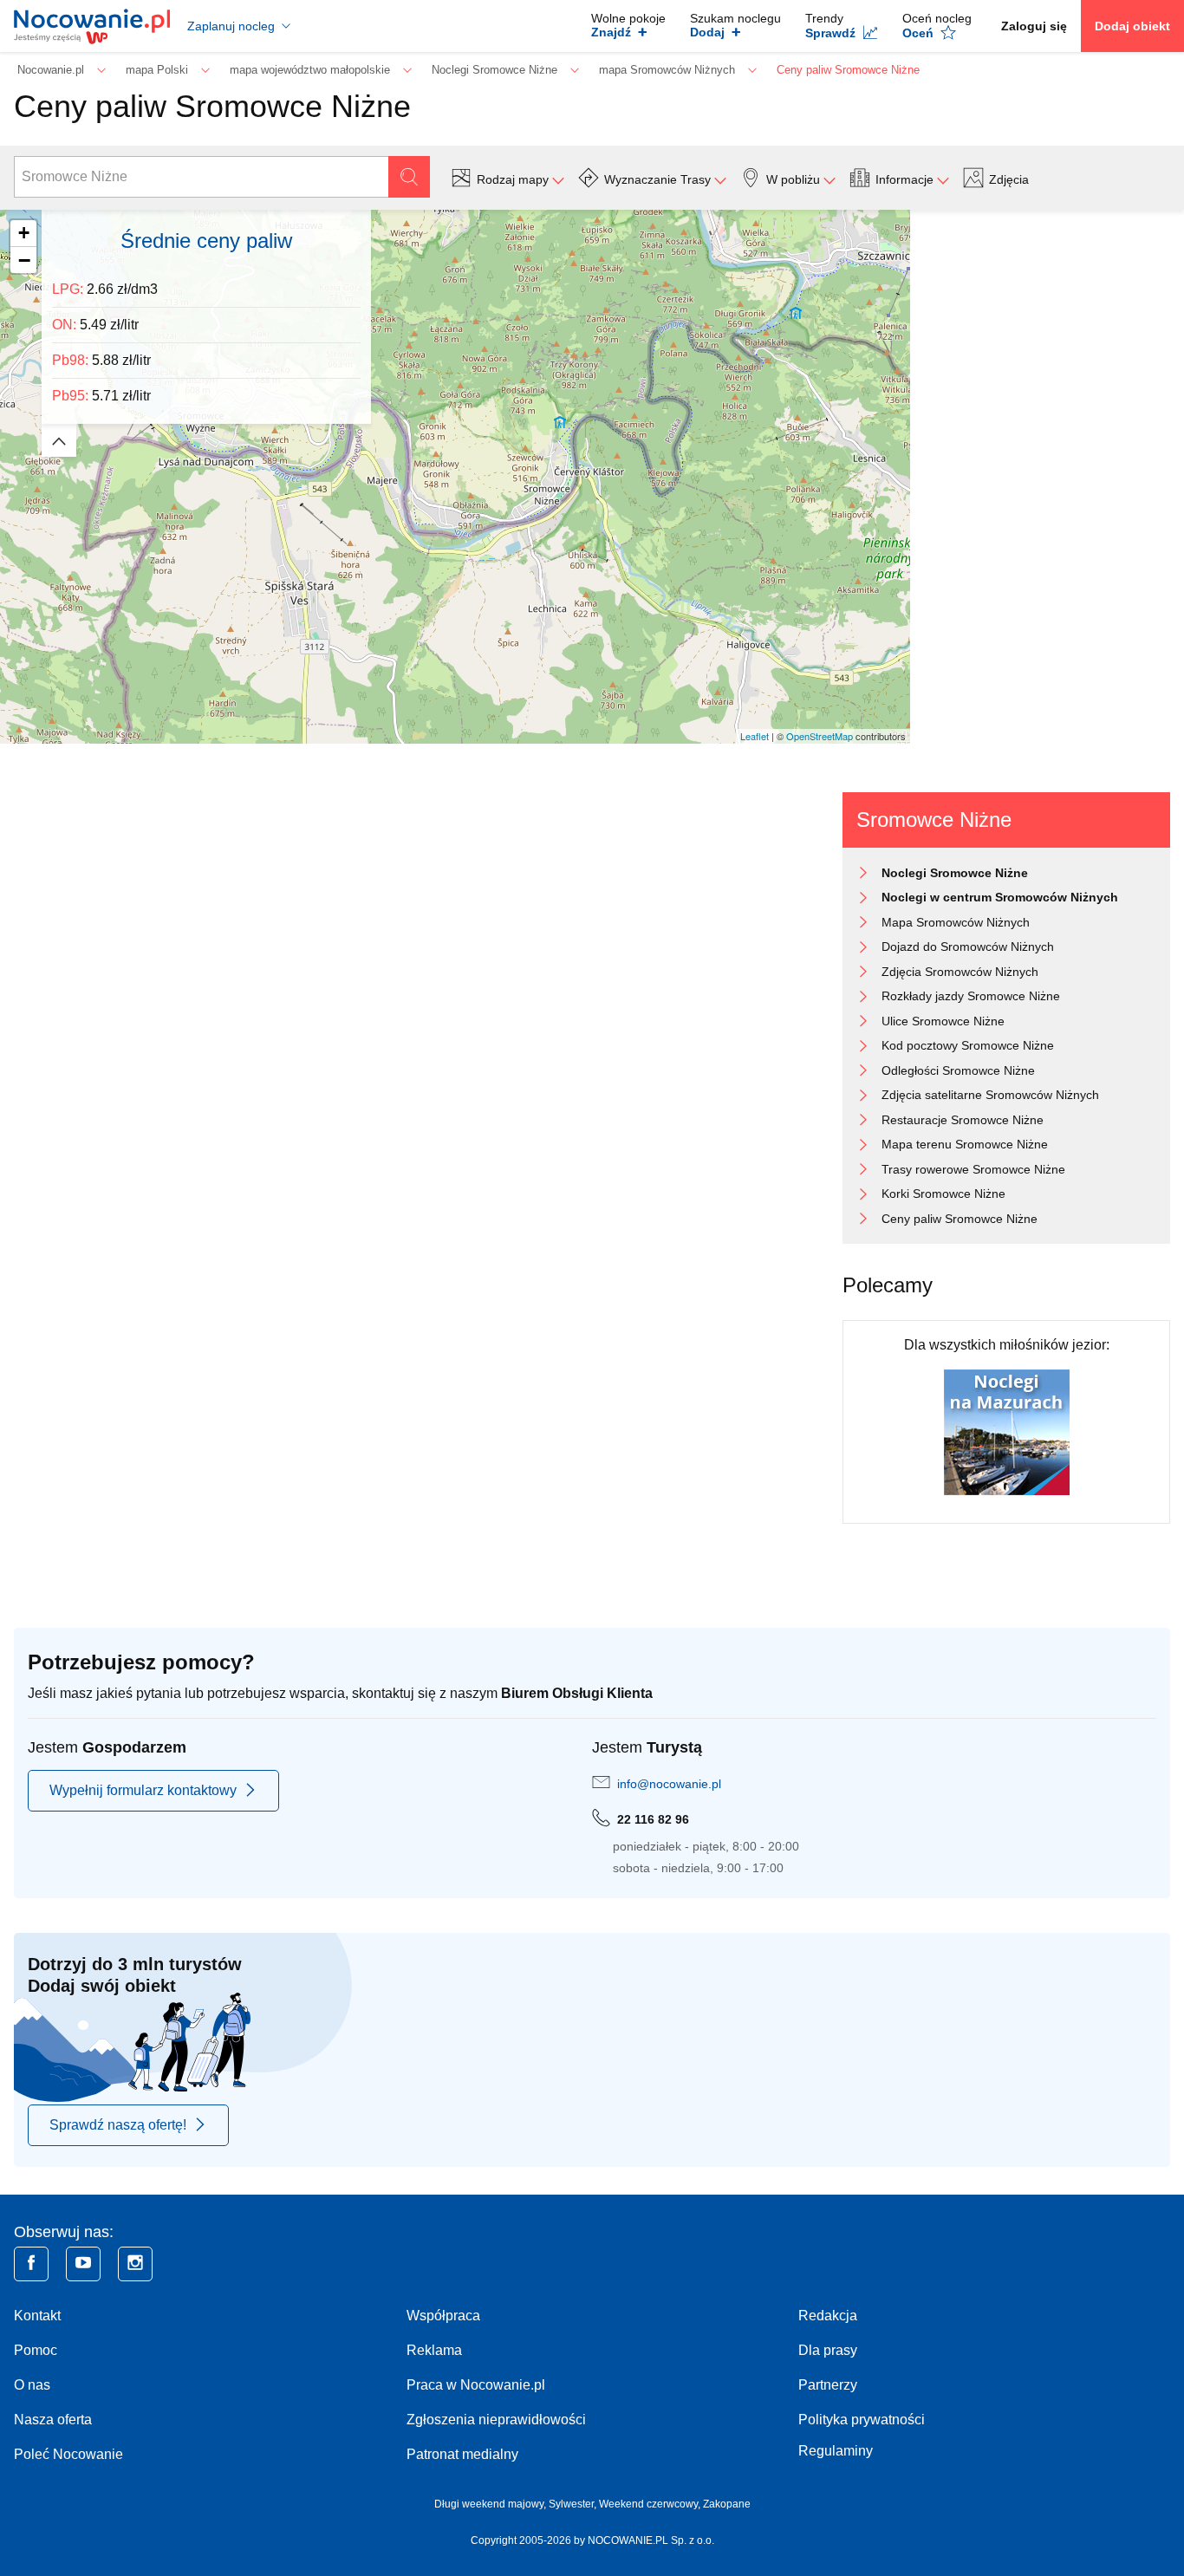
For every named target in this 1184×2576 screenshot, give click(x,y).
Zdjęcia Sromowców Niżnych (960, 972)
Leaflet (755, 736)
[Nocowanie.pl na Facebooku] (31, 2264)
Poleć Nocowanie (68, 2454)
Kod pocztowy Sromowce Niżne (968, 1045)
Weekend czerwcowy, (651, 2504)
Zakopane (727, 2504)
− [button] (24, 260)
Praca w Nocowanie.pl (476, 2385)
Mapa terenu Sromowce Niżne (965, 1144)
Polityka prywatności (862, 2420)
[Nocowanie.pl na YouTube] (83, 2264)
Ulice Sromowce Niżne (943, 1021)
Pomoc (36, 2350)
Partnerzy (828, 2385)
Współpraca (443, 2316)
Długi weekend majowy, (491, 2504)
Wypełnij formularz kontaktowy (143, 1790)
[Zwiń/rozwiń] (59, 440)
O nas (32, 2385)
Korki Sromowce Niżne (943, 1194)
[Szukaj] (409, 177)
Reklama (434, 2350)
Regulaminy (836, 2451)
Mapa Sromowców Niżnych (956, 922)
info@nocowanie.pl (669, 1784)
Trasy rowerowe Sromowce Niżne (973, 1169)
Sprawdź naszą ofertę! (118, 2125)
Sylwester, (574, 2504)
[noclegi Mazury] (1007, 1431)
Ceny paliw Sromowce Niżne (960, 1219)
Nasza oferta (53, 2420)
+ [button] (24, 233)
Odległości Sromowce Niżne (958, 1070)
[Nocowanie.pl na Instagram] (135, 2264)
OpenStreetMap (820, 736)
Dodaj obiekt (1132, 26)
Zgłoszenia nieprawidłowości (496, 2420)
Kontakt (37, 2316)
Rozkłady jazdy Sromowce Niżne (971, 996)
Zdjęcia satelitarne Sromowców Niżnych (990, 1095)
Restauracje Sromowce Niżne (963, 1120)
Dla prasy (828, 2350)
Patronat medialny (462, 2454)
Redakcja (828, 2316)
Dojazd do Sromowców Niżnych (968, 946)
